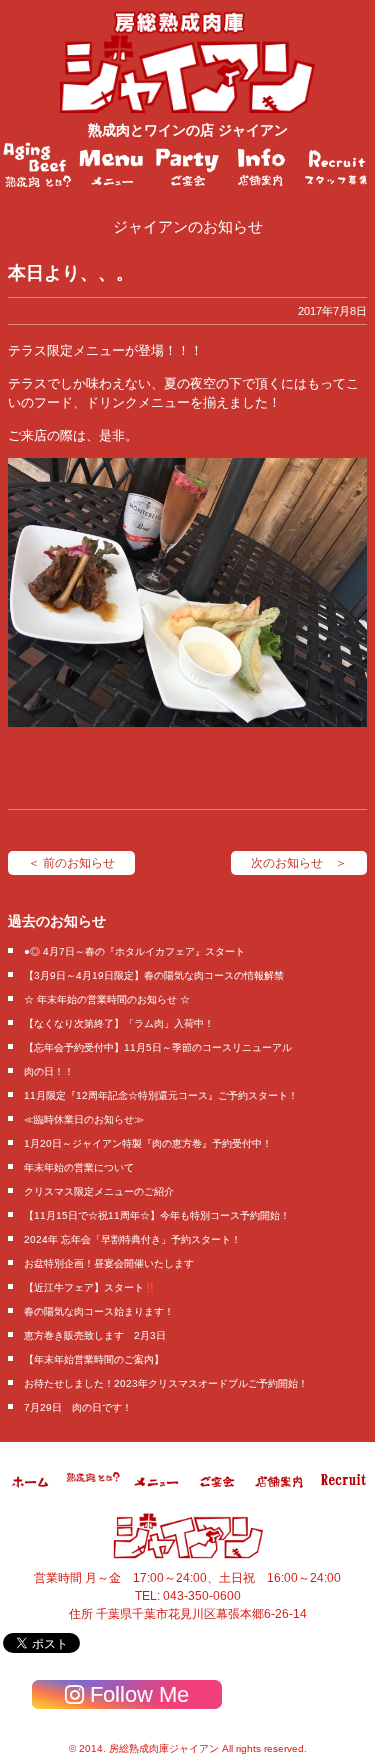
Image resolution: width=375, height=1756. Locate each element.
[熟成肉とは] (37, 165)
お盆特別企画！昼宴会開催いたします (109, 1263)
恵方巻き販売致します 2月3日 (95, 1335)
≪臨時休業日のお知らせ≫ (84, 1119)
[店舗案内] (262, 165)
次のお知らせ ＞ (299, 863)
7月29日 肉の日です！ (78, 1407)
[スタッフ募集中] (337, 165)
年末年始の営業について (79, 1167)
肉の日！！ (49, 1071)
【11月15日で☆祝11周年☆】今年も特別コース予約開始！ (157, 1215)
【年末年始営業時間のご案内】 (94, 1359)
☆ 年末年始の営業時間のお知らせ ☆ (107, 999)
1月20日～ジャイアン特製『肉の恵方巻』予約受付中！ (148, 1143)
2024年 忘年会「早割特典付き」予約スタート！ (132, 1239)
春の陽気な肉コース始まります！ (99, 1311)
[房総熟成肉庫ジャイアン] (31, 1496)
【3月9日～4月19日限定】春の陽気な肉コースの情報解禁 (154, 975)
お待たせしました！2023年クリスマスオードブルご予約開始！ (166, 1383)
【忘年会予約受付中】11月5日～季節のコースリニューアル (158, 1047)
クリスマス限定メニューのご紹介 (99, 1191)
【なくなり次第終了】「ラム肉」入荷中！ (119, 1023)
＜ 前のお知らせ (71, 863)
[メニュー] (112, 165)
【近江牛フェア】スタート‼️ (90, 1287)
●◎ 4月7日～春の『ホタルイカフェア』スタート (134, 951)
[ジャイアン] (187, 61)
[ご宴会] (187, 165)
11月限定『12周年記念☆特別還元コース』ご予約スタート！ (161, 1095)
